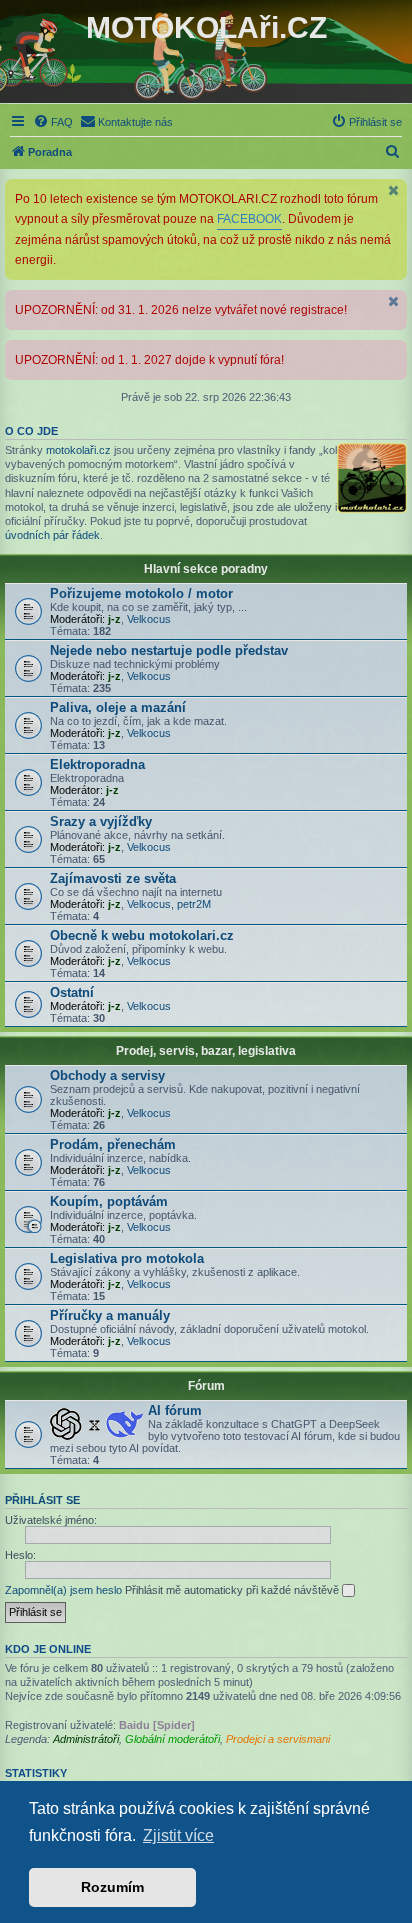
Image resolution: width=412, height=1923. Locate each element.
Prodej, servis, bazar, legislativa (206, 1051)
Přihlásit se (42, 1500)
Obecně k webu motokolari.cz (142, 935)
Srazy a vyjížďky (101, 821)
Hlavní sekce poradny (206, 569)
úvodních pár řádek (52, 535)
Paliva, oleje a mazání (118, 707)
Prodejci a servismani (278, 1739)
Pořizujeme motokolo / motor (141, 593)
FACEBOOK (249, 219)
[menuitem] (53, 122)
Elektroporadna (97, 764)
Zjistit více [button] (178, 1835)
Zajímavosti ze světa (113, 878)
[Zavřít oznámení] (394, 190)
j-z (114, 619)
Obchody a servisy (107, 1075)
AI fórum (175, 1410)
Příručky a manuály (110, 1315)
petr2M (194, 904)
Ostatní (72, 992)
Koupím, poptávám (109, 1201)
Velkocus (149, 619)
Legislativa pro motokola (127, 1258)
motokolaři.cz (78, 450)
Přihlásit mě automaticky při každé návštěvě (233, 1590)
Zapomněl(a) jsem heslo (63, 1590)
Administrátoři (86, 1739)
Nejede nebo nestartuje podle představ (169, 650)
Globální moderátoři (172, 1739)
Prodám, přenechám (113, 1144)
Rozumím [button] (112, 1887)
